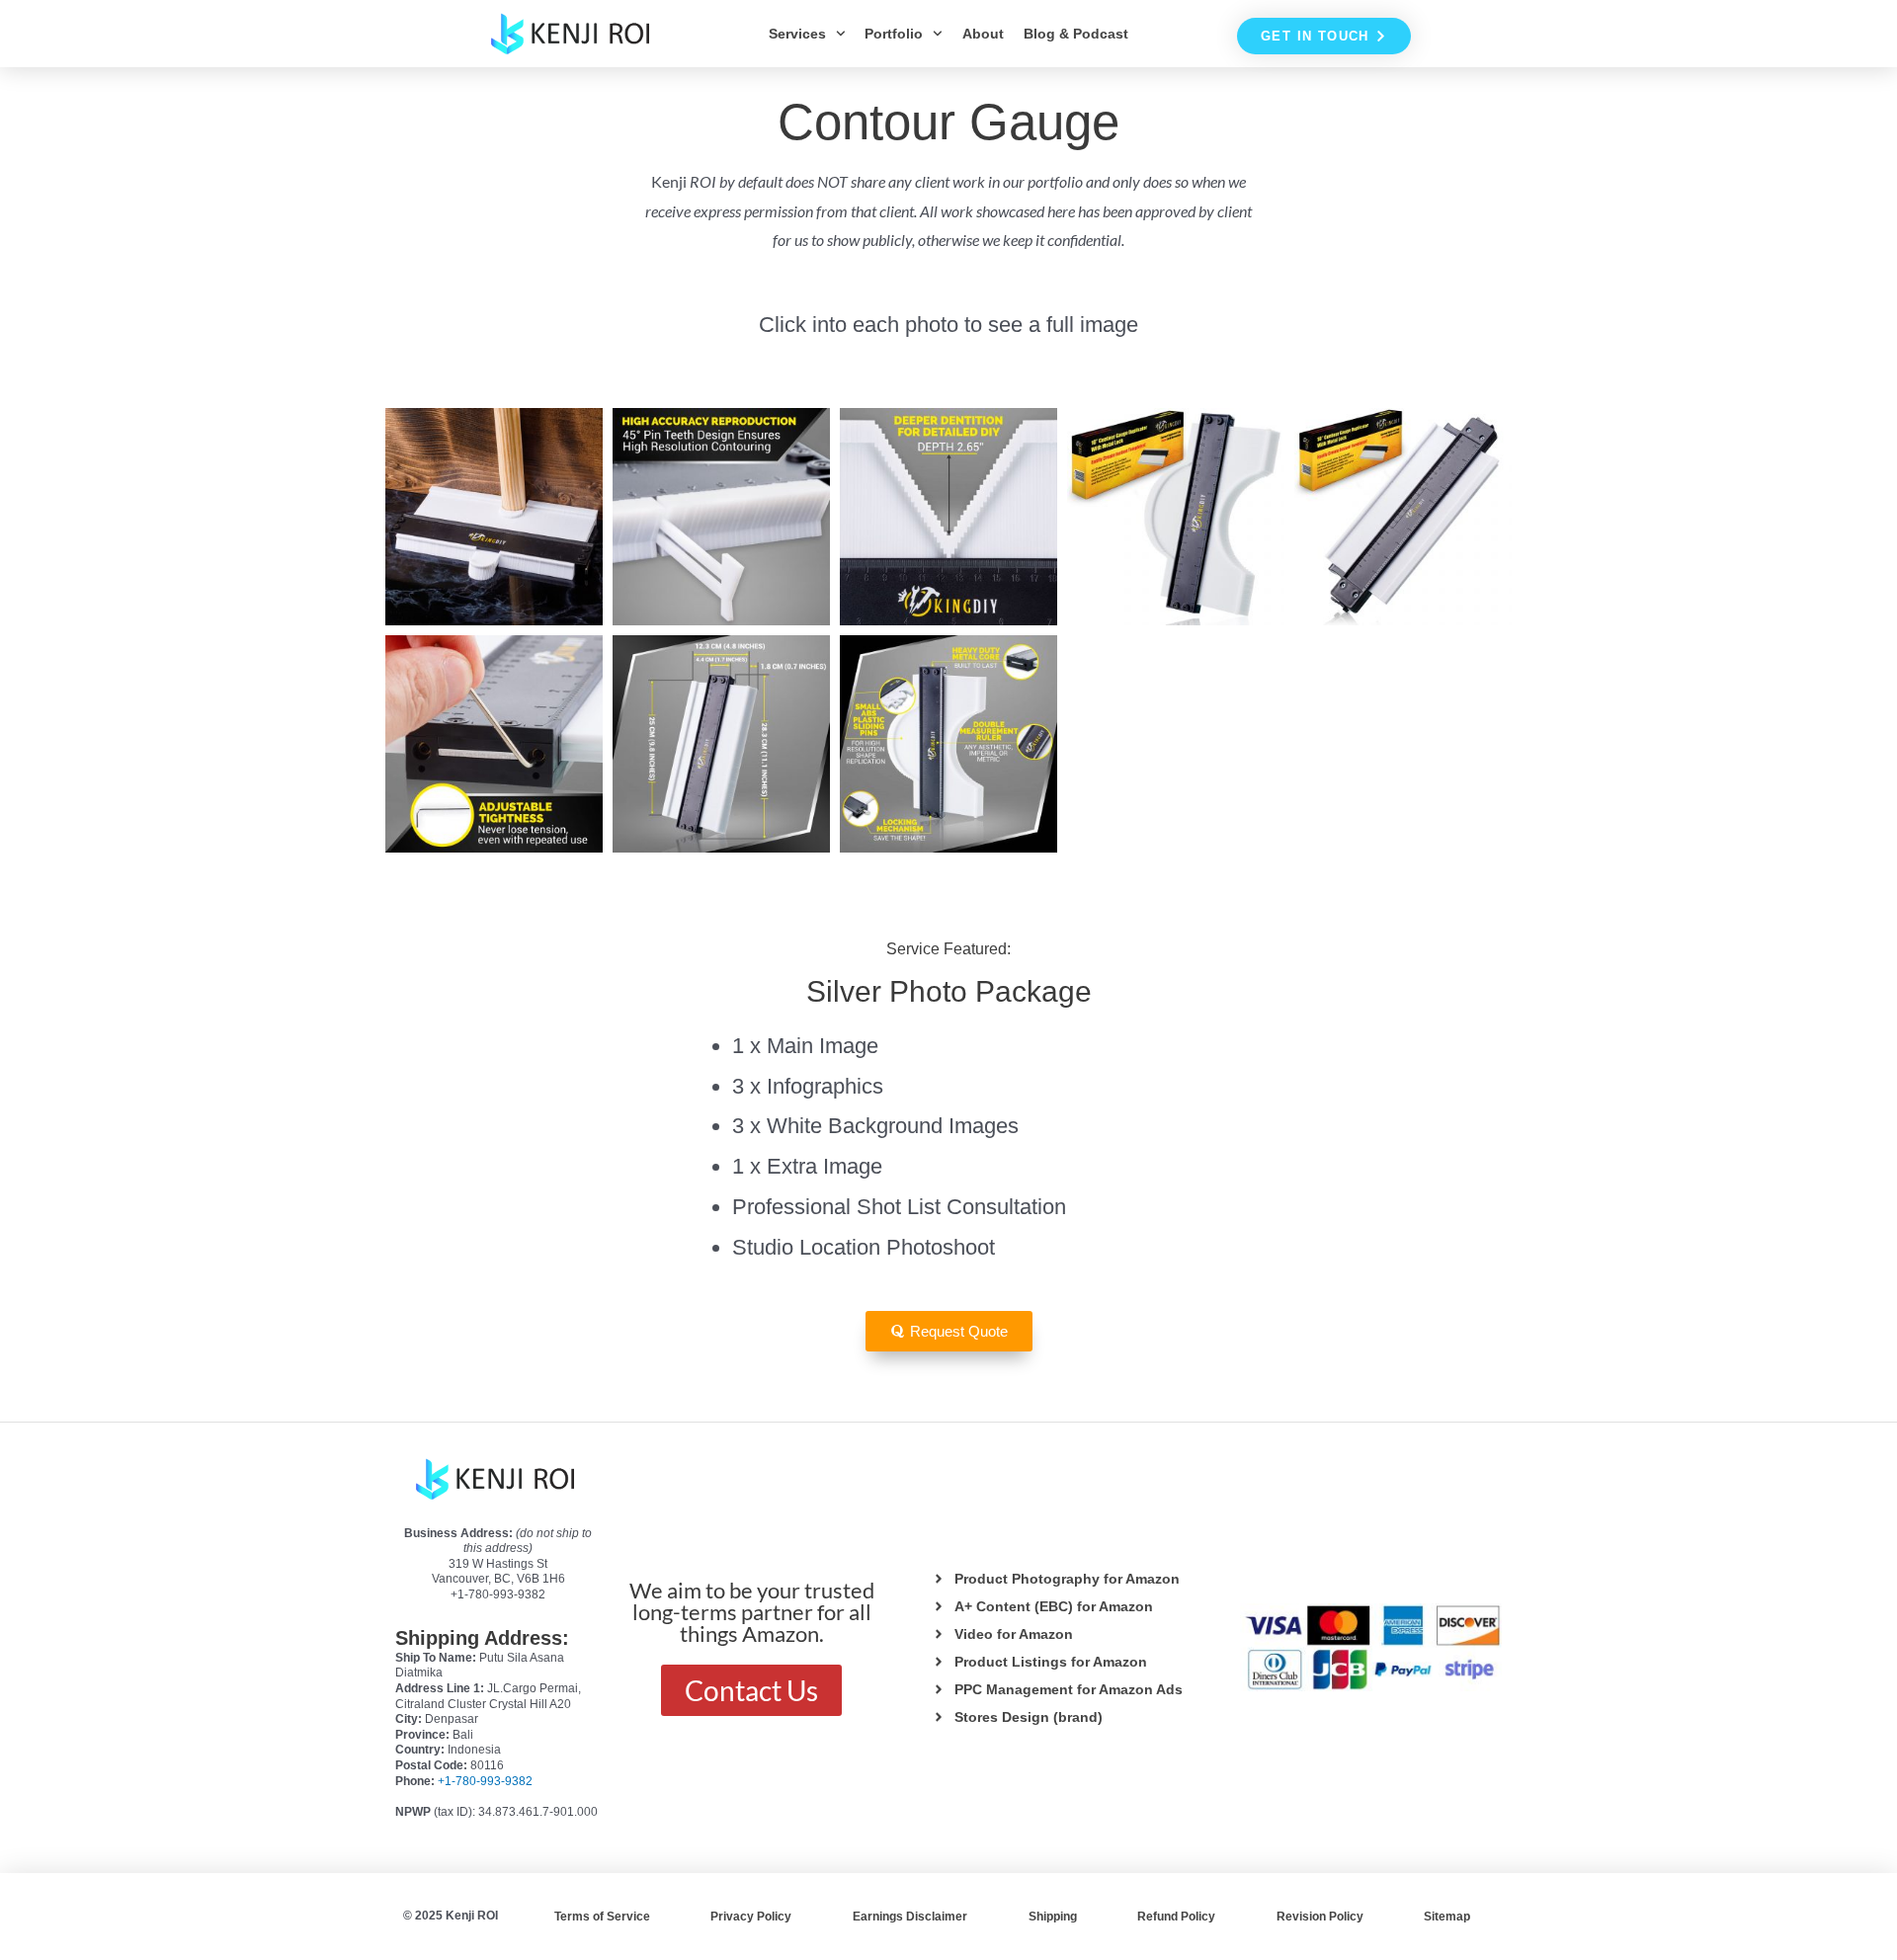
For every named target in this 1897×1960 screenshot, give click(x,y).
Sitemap (1447, 1917)
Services (797, 34)
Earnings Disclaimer (910, 1917)
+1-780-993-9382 (485, 1781)
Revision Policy (1320, 1917)
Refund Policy (1176, 1917)
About (983, 34)
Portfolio (894, 34)
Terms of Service (602, 1917)
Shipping (1053, 1917)
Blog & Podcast (1076, 34)
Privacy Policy (751, 1917)
